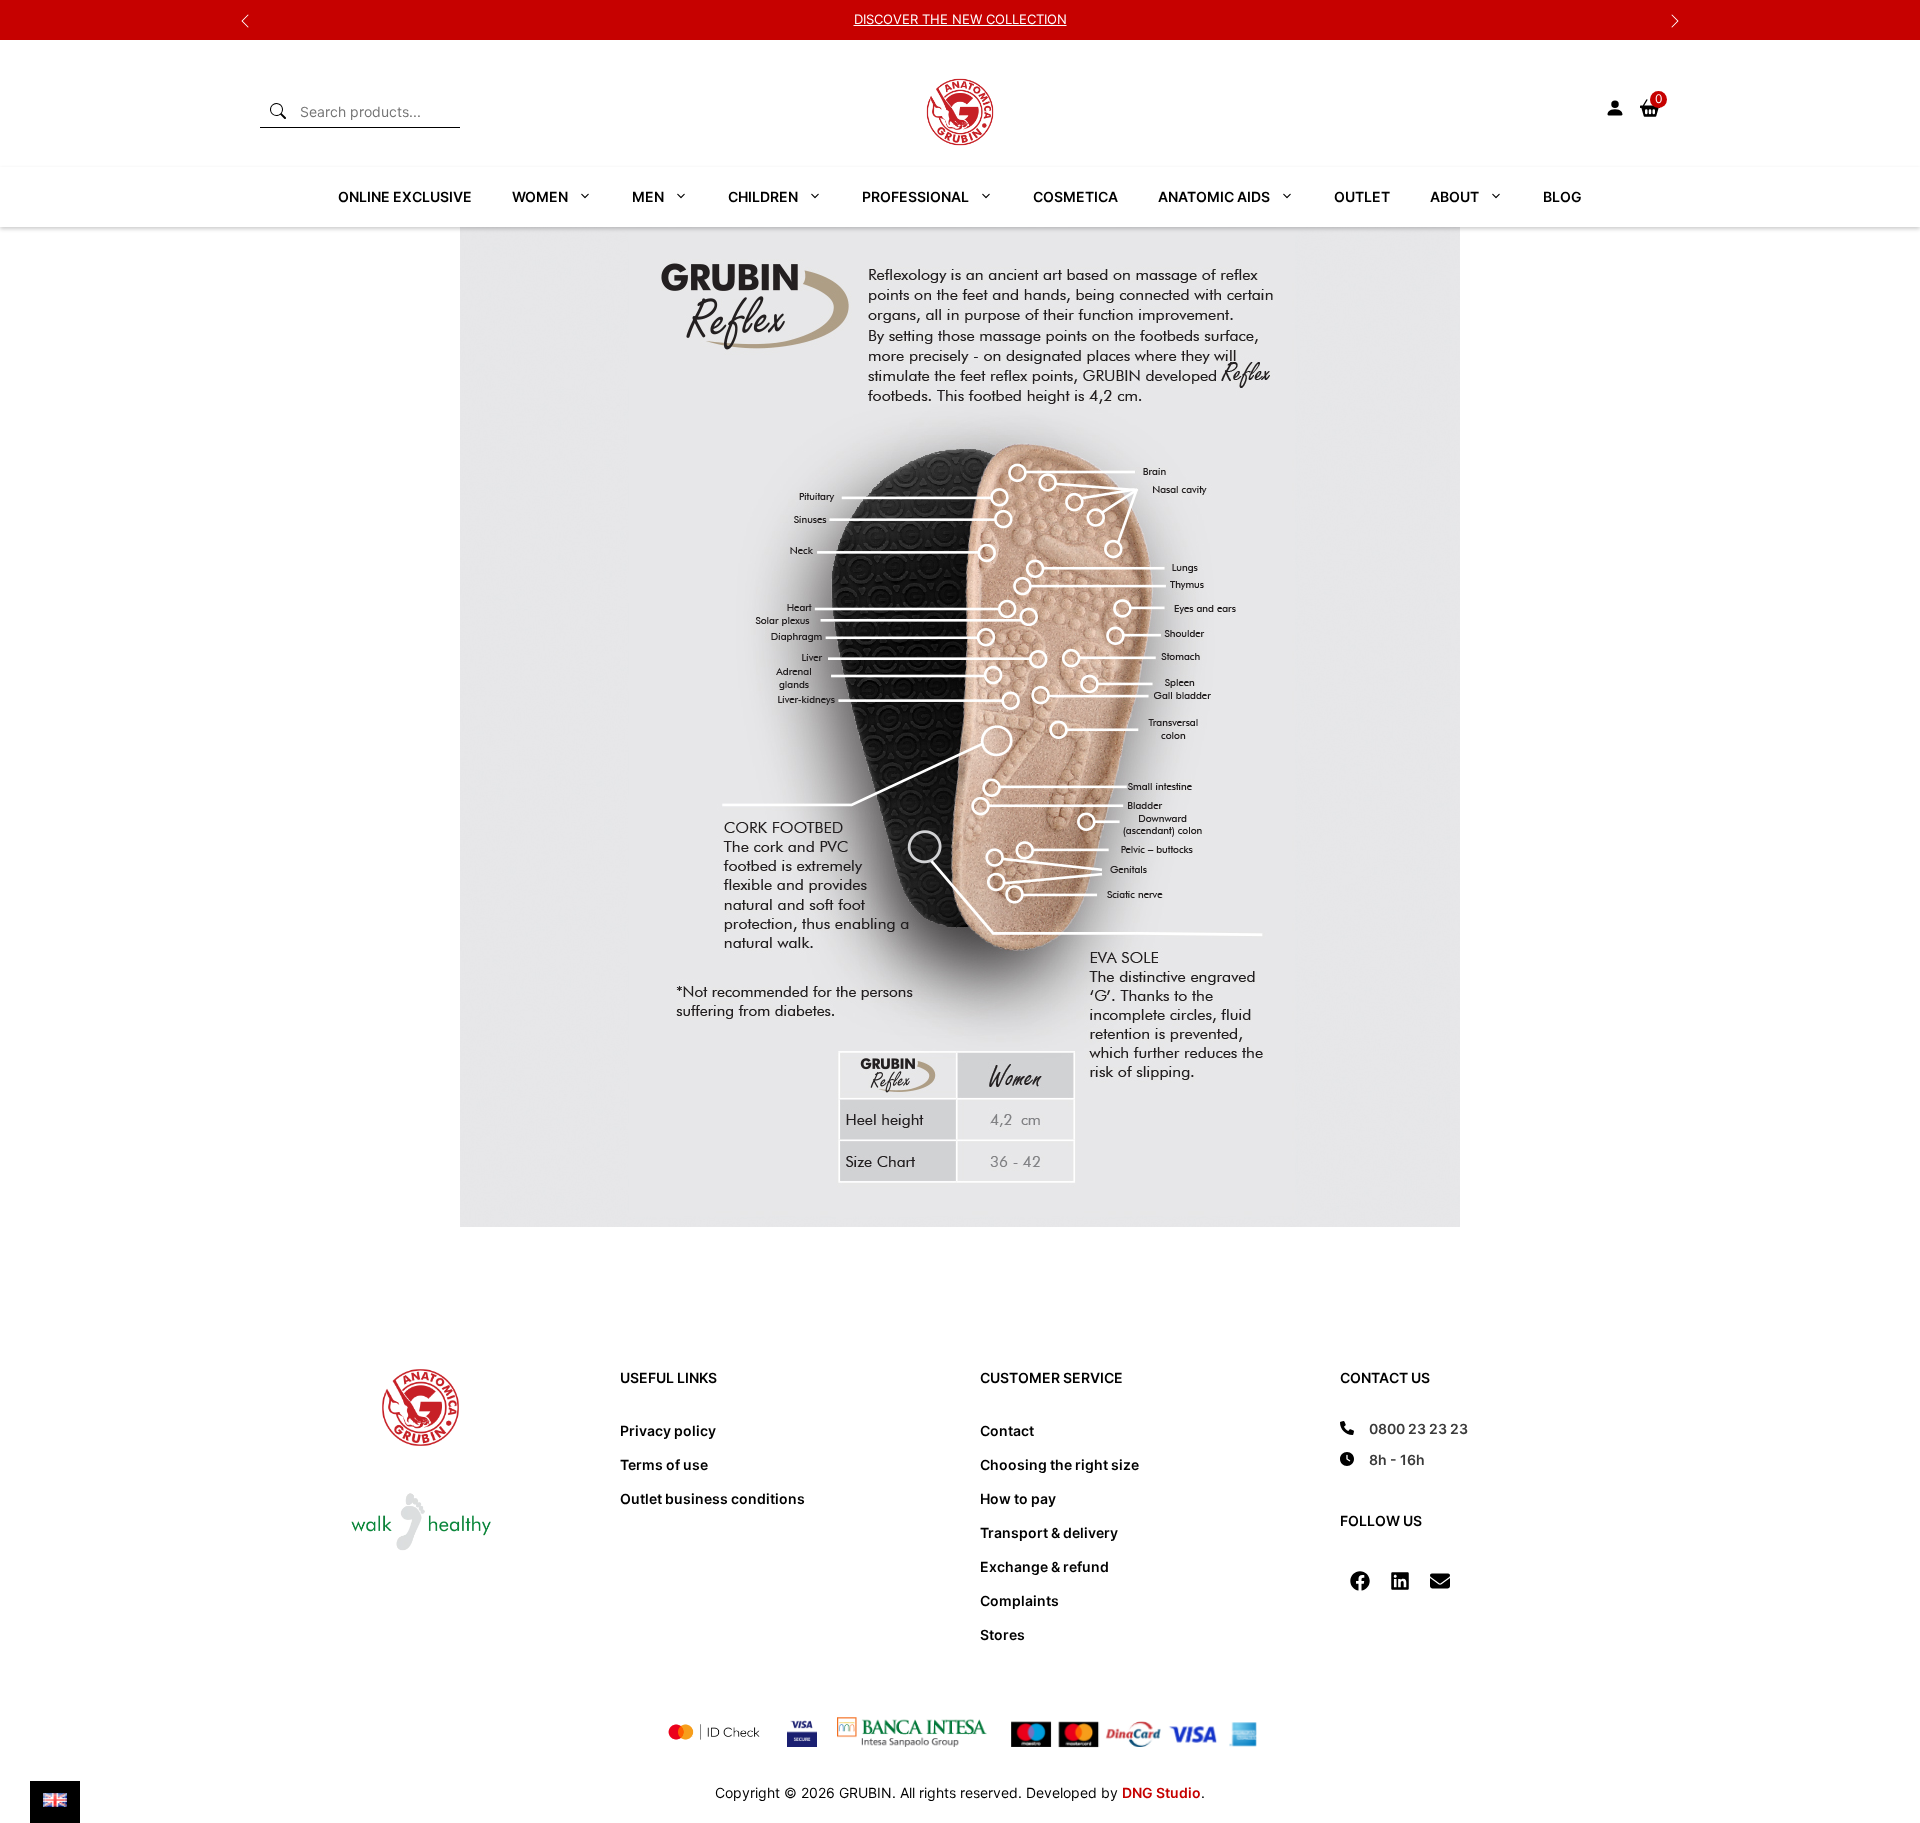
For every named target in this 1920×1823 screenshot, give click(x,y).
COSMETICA (1075, 196)
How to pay (1018, 1498)
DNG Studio (1161, 1792)
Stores (1002, 1634)
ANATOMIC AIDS (1214, 196)
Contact (1007, 1430)
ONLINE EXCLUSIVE (405, 196)
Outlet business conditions (712, 1498)
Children (763, 196)
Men (648, 196)
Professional (915, 196)
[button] (1360, 1581)
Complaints (1019, 1600)
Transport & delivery (1049, 1532)
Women (540, 196)
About (1454, 196)
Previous (245, 20)
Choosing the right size (1059, 1464)
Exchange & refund (1044, 1566)
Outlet (1362, 196)
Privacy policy (668, 1430)
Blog (1562, 196)
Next (1675, 20)
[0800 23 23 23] (1404, 1428)
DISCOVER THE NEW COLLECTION (960, 19)
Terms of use (664, 1464)
